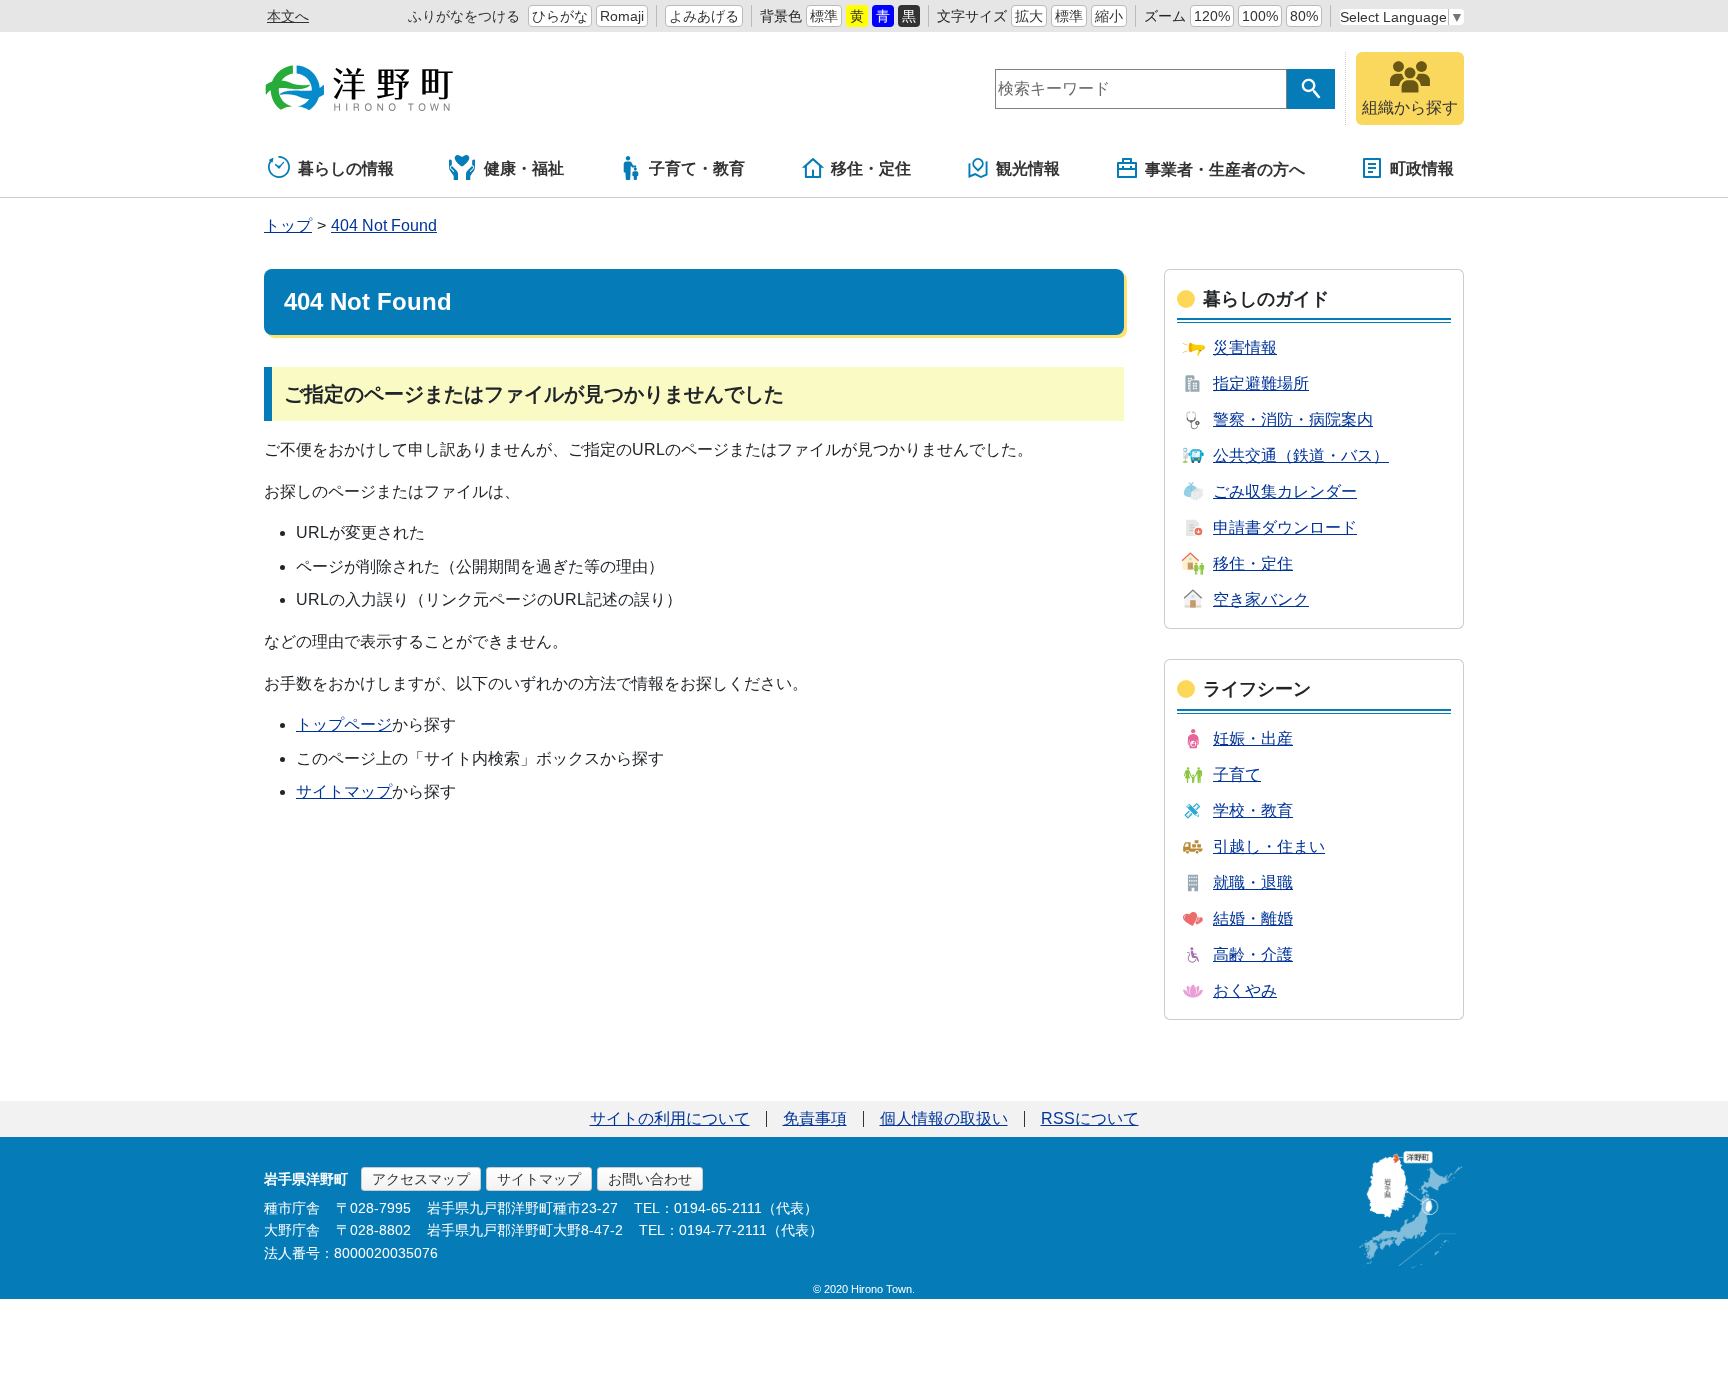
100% (1260, 16)
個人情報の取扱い (944, 1118)
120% (1212, 16)
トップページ (344, 724)
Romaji (622, 16)
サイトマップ (344, 791)
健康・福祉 (524, 168)
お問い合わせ (650, 1179)
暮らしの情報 (346, 168)
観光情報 (1028, 168)
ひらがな (560, 16)
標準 (824, 16)
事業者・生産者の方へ (1225, 169)
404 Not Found (384, 225)
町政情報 (1422, 168)
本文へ (288, 16)
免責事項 (815, 1118)
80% (1304, 16)
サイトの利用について (670, 1118)
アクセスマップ (421, 1179)
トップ (288, 225)
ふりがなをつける (464, 16)
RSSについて (1090, 1118)
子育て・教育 (697, 168)
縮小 (1109, 16)
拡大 (1029, 16)
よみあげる (704, 16)
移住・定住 (871, 168)
